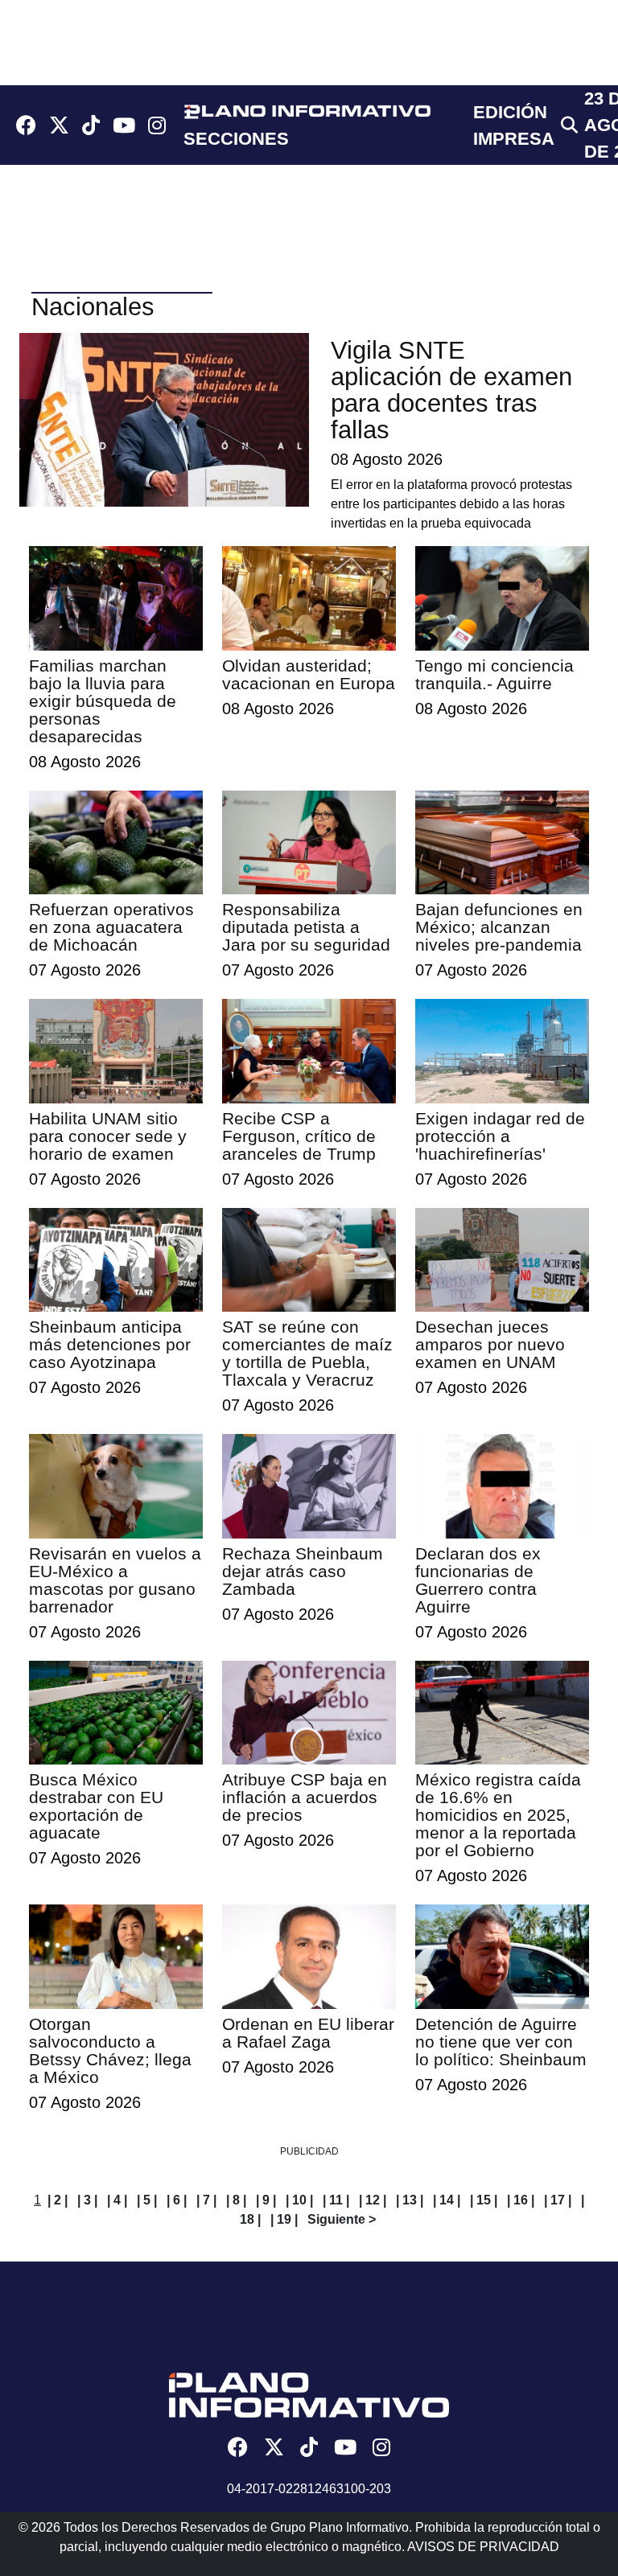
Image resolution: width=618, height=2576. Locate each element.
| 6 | (177, 2200)
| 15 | (484, 2200)
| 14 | (447, 2200)
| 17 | (558, 2200)
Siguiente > (342, 2219)
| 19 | (284, 2219)
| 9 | (266, 2200)
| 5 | (147, 2200)
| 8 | (236, 2200)
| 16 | (521, 2200)
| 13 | (410, 2200)
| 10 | (299, 2200)
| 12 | (373, 2200)
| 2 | (58, 2200)
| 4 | (117, 2200)
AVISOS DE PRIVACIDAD (483, 2547)
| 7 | (206, 2200)
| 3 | (87, 2200)
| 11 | (336, 2200)
